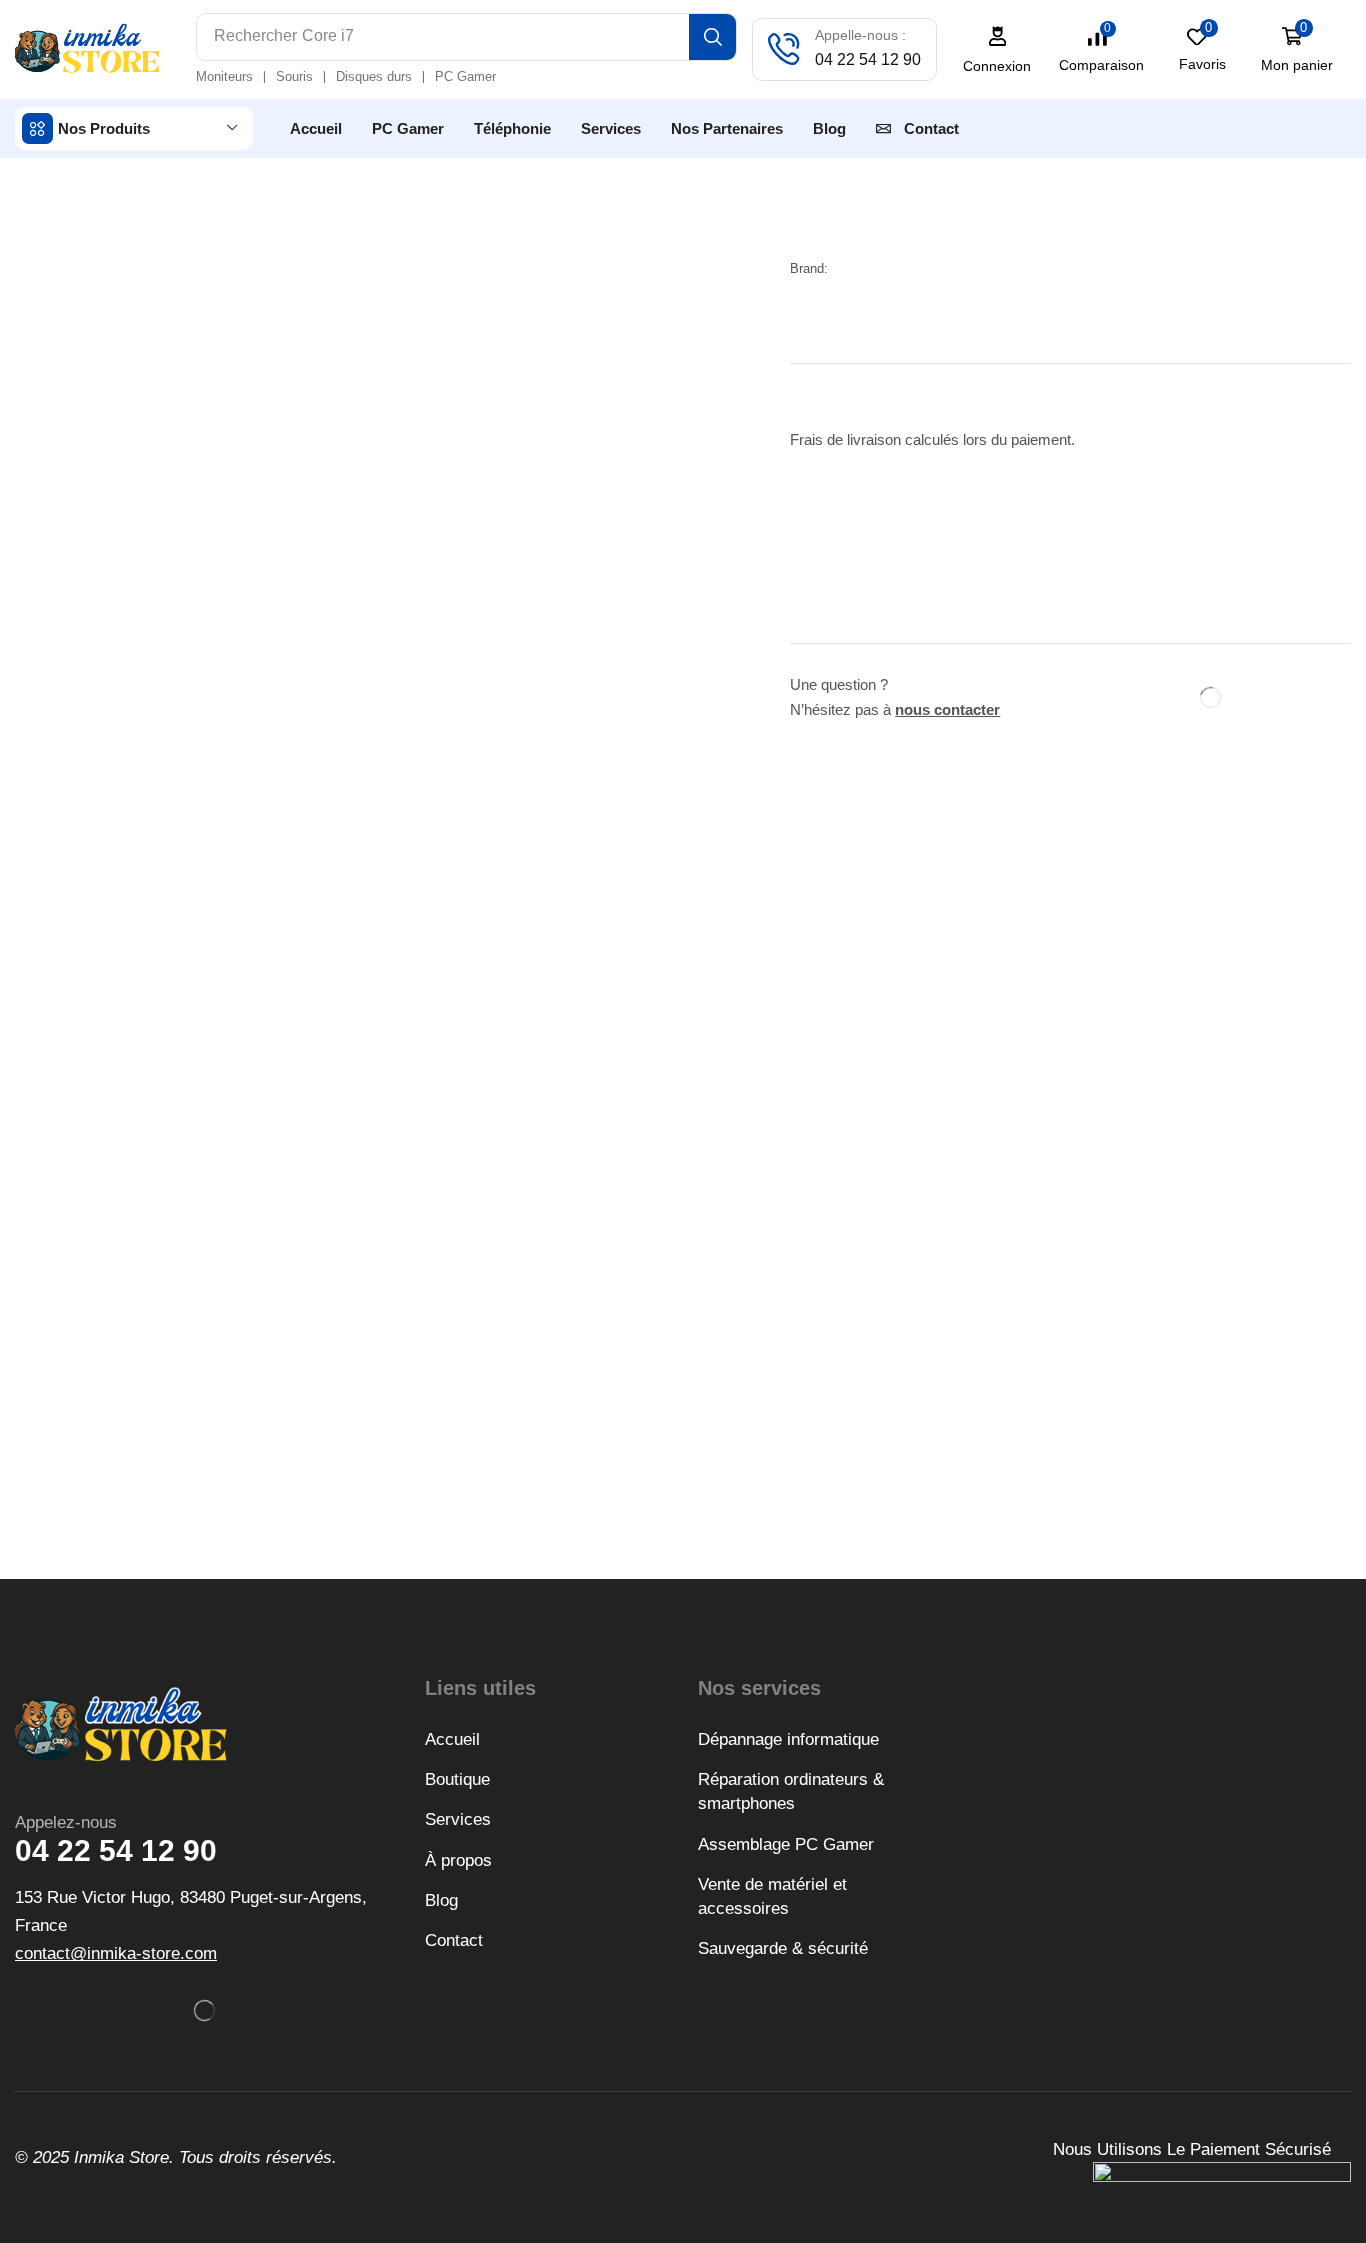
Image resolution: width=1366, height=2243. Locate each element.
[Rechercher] (712, 37)
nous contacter (947, 709)
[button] (997, 49)
